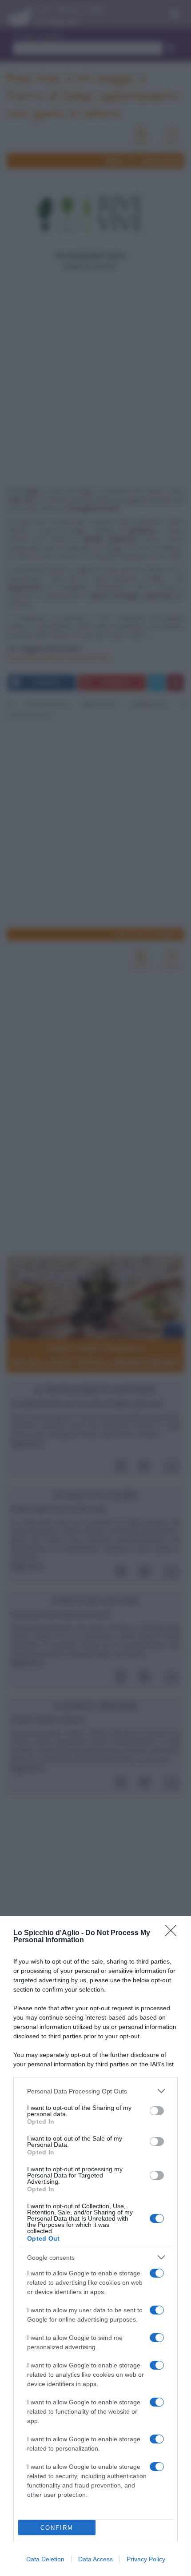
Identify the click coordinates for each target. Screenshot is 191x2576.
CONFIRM (57, 2528)
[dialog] (95, 2246)
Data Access (95, 2559)
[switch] (157, 2111)
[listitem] (95, 2091)
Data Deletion (45, 2559)
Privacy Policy (146, 2559)
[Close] (174, 1933)
